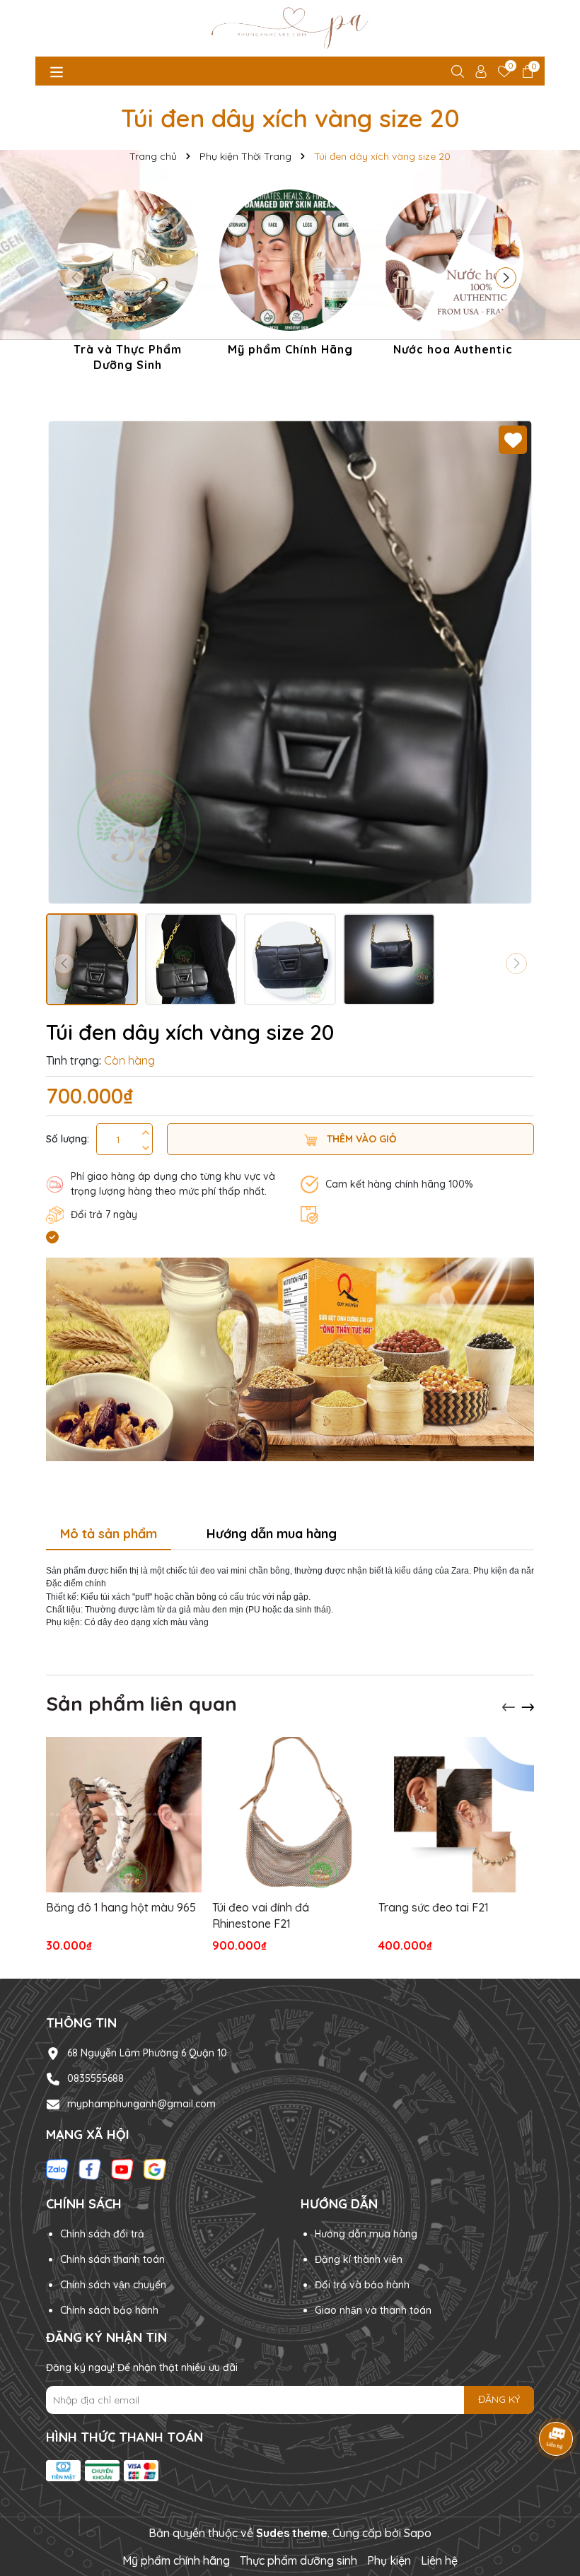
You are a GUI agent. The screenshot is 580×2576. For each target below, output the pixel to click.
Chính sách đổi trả (102, 2234)
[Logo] (290, 28)
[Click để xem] (290, 662)
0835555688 (95, 2078)
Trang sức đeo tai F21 (434, 1907)
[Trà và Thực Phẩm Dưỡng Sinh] (127, 283)
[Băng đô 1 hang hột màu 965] (124, 1815)
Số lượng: (68, 1139)
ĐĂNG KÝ (499, 2399)
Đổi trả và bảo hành (362, 2285)
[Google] (155, 2168)
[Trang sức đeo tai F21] (456, 1815)
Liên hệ (439, 2560)
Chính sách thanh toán (112, 2259)
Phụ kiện (389, 2560)
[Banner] (290, 1359)
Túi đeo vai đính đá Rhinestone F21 (261, 1915)
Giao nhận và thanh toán (373, 2310)
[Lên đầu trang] (552, 2491)
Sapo (418, 2533)
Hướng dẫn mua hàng (366, 2234)
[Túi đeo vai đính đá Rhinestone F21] (290, 1815)
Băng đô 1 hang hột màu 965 (121, 1907)
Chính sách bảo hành (109, 2310)
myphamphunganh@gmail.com (141, 2104)
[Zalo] (57, 2168)
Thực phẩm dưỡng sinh (298, 2560)
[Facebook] (90, 2168)
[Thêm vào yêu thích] (513, 440)
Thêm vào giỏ (360, 1139)
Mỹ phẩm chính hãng (176, 2560)
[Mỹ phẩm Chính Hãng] (290, 275)
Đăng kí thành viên (359, 2259)
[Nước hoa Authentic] (453, 275)
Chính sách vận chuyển (113, 2285)
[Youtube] (122, 2168)
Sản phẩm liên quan (141, 1703)
